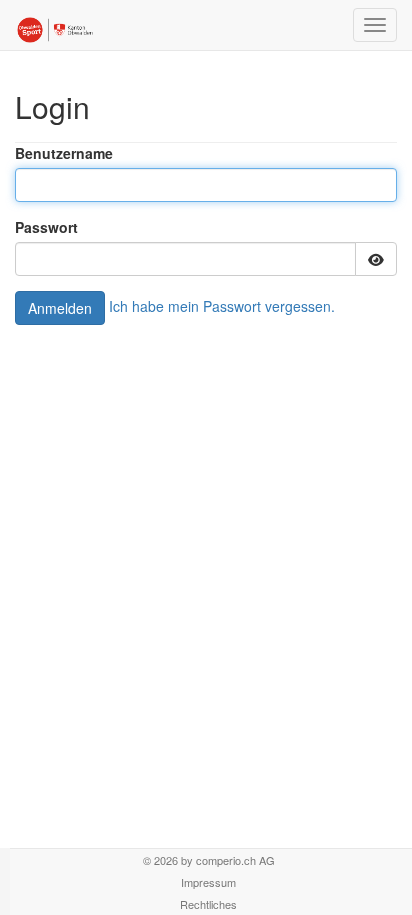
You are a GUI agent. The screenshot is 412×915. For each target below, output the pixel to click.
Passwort (46, 227)
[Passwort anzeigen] (376, 259)
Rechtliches (208, 904)
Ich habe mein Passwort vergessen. (222, 306)
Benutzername (64, 153)
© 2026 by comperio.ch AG (209, 860)
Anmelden (60, 308)
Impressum (208, 882)
